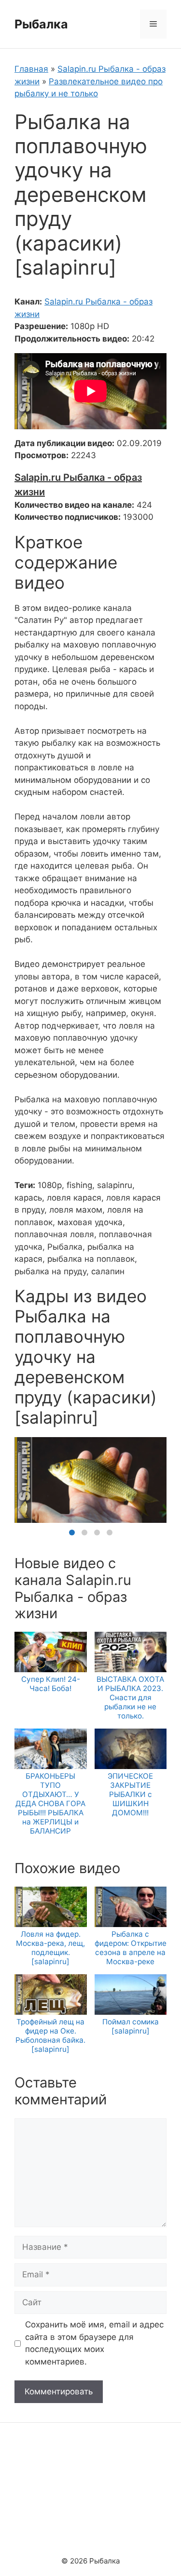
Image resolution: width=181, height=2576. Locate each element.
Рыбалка (41, 24)
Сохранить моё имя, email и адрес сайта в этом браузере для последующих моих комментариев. (94, 2343)
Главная (31, 69)
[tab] (72, 1532)
